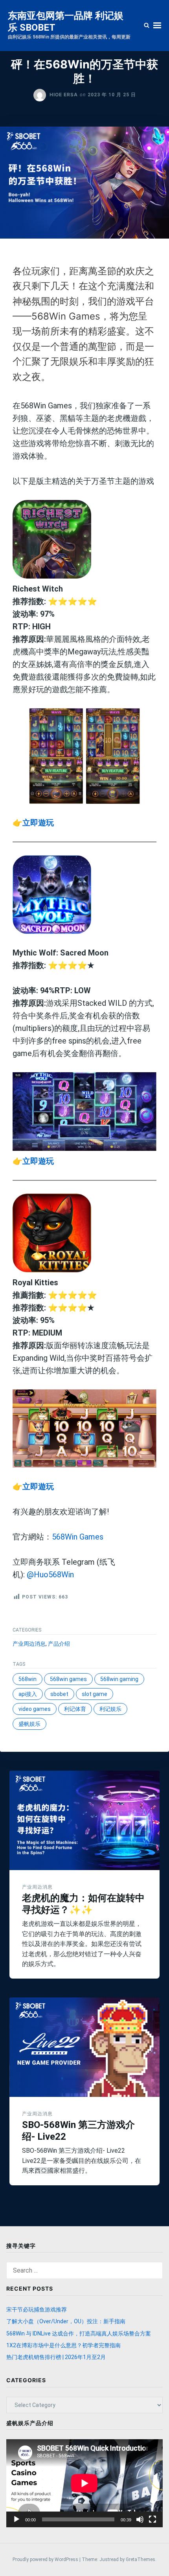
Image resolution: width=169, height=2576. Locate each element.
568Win (28, 1679)
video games (35, 1709)
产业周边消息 (29, 1644)
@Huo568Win (50, 1575)
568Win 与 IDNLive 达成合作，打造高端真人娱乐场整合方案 (79, 2333)
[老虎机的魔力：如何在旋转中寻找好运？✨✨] (84, 1820)
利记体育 (75, 1709)
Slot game (95, 1694)
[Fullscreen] (152, 2519)
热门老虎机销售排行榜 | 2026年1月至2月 (56, 2357)
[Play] (17, 2519)
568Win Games (78, 1537)
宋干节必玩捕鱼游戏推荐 (37, 2310)
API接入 (28, 1694)
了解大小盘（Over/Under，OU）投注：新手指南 (66, 2321)
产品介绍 (59, 1644)
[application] (84, 2483)
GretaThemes (141, 2559)
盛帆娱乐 (29, 1724)
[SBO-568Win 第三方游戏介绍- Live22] (84, 2047)
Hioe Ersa (64, 95)
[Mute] (140, 2519)
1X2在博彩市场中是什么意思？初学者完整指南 (63, 2345)
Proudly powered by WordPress (46, 2559)
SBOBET (59, 1694)
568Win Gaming (119, 1679)
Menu (157, 25)
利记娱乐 (110, 1709)
